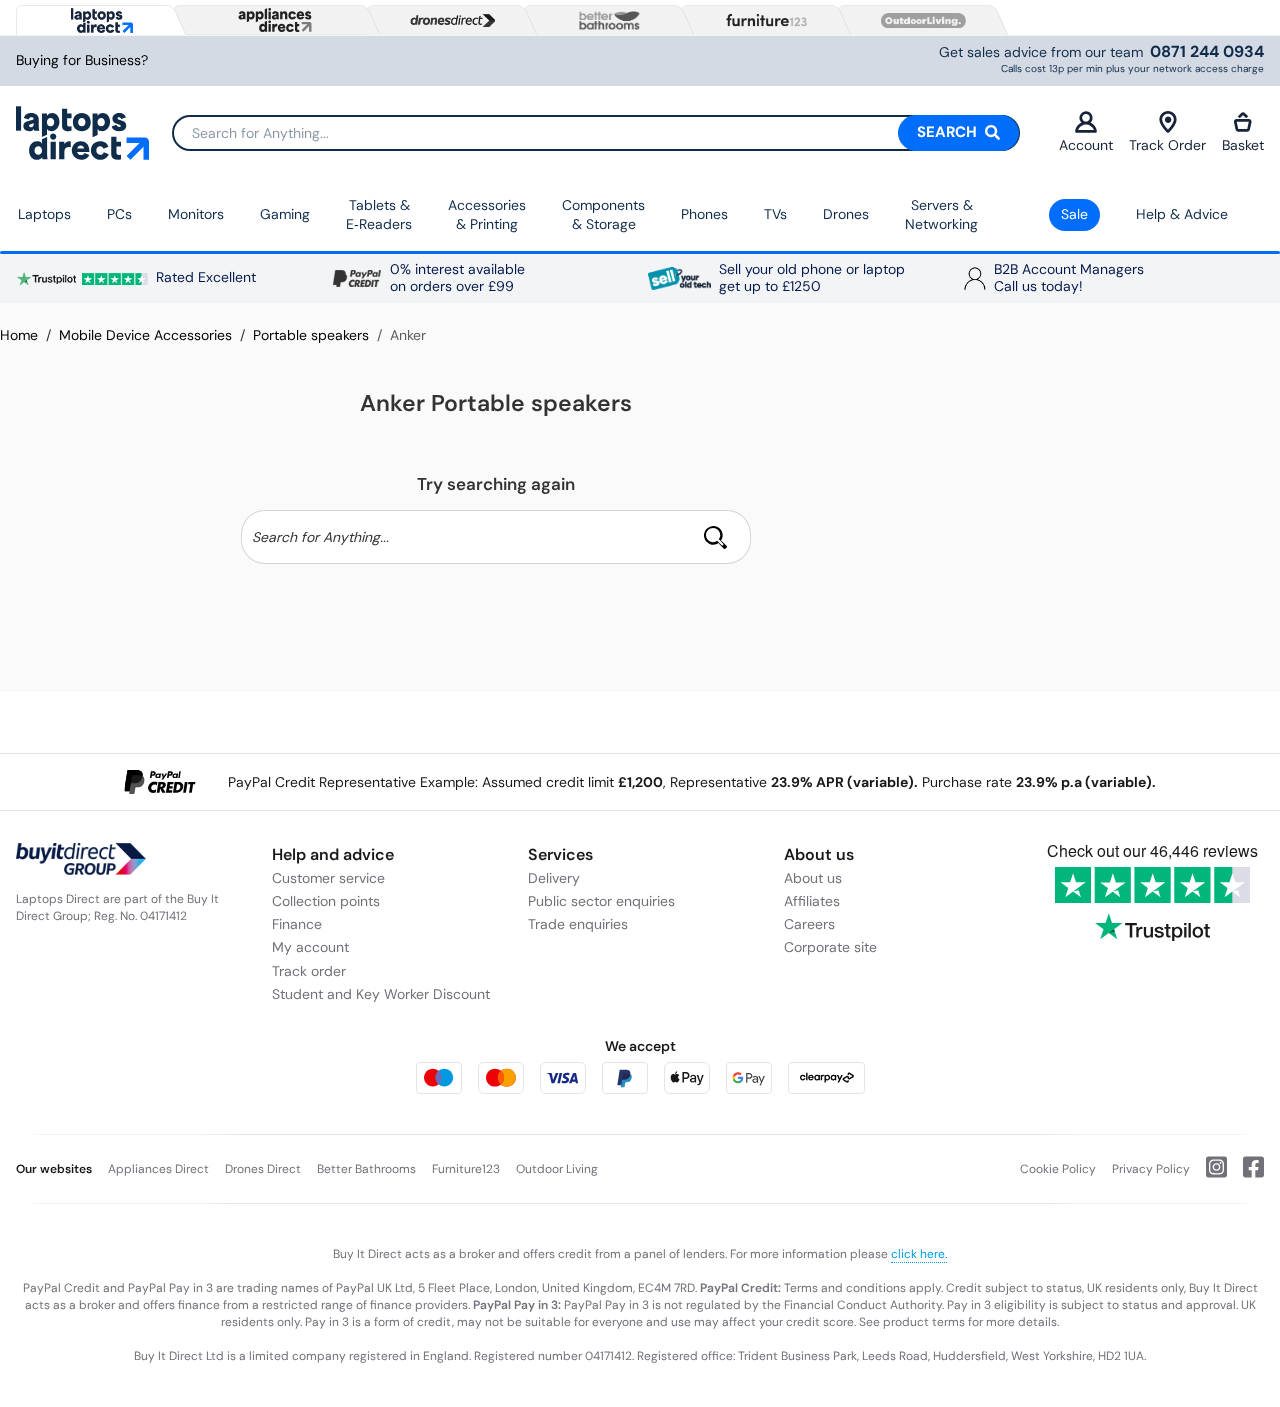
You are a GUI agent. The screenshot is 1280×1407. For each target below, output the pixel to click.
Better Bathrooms (366, 1169)
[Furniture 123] (762, 20)
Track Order (1167, 145)
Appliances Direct (158, 1169)
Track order (309, 971)
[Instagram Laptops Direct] (1208, 1175)
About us (813, 878)
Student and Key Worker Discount (381, 994)
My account (310, 947)
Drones (846, 214)
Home (19, 335)
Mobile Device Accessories (145, 335)
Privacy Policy (1151, 1169)
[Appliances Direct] (273, 20)
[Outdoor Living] (919, 21)
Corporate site (830, 947)
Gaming (285, 214)
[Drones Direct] (448, 21)
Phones (704, 214)
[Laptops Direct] (97, 20)
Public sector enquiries (601, 901)
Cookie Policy (1058, 1169)
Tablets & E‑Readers (379, 215)
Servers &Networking (941, 215)
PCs (119, 214)
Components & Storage (603, 215)
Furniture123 (466, 1169)
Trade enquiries (578, 924)
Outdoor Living (557, 1169)
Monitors (196, 214)
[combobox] (596, 133)
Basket (1243, 145)
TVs (775, 214)
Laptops (44, 214)
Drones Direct (263, 1169)
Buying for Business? (82, 60)
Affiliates (812, 901)
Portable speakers (311, 335)
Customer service (328, 878)
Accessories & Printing (487, 215)
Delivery (554, 878)
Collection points (326, 901)
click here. (919, 1254)
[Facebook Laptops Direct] (1245, 1175)
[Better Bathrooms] (605, 20)
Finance (297, 924)
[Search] (716, 537)
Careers (809, 924)
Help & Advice (1182, 214)
